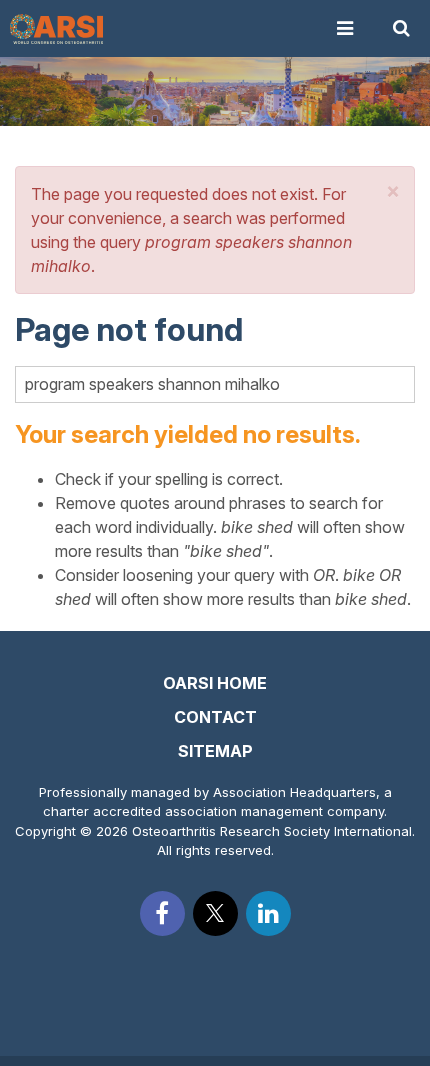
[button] (393, 190)
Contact (215, 717)
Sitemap (215, 751)
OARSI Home (215, 683)
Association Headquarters (294, 792)
